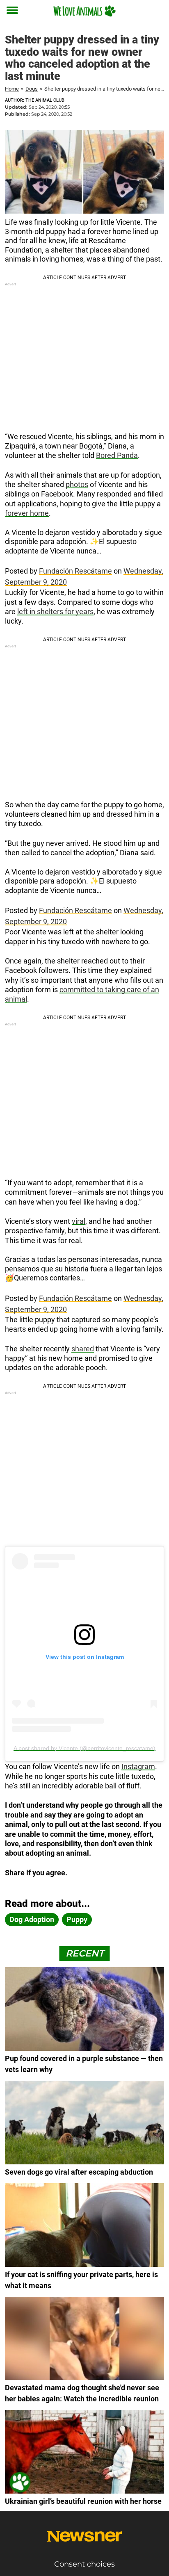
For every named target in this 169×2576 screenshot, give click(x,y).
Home (12, 89)
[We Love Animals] (84, 11)
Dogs (32, 89)
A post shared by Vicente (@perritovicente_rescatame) (84, 1748)
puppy (77, 1919)
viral (79, 1221)
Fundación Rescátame (75, 571)
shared (83, 1349)
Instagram (138, 1766)
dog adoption (32, 1919)
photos (77, 484)
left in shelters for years (55, 612)
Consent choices (84, 2564)
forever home (27, 513)
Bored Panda (117, 455)
